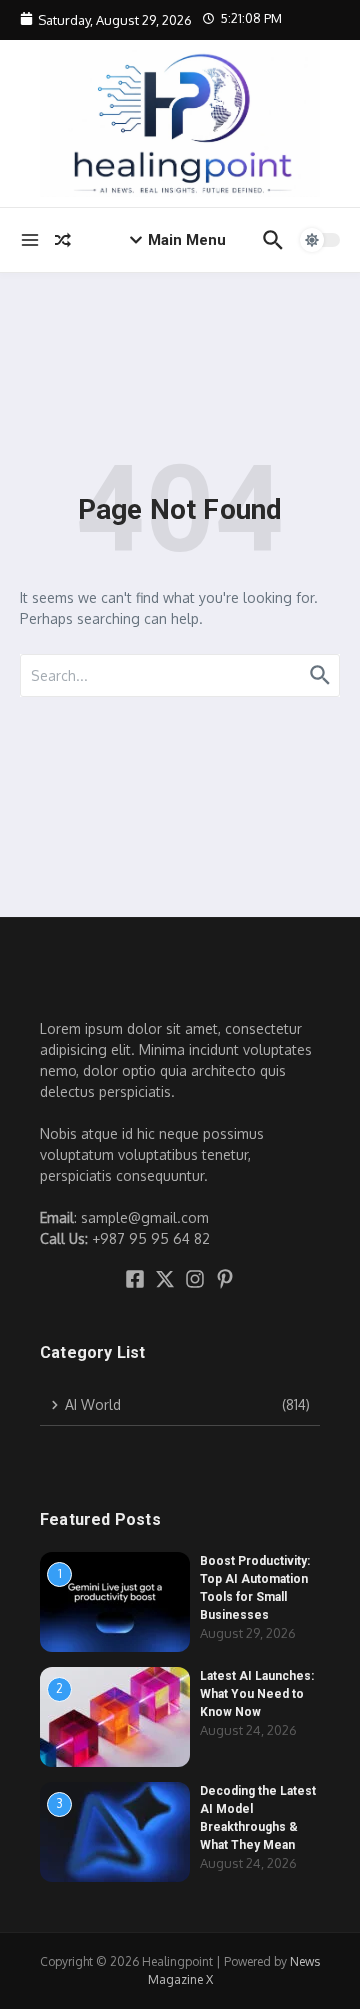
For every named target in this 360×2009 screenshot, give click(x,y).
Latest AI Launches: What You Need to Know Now (257, 1694)
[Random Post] (63, 240)
